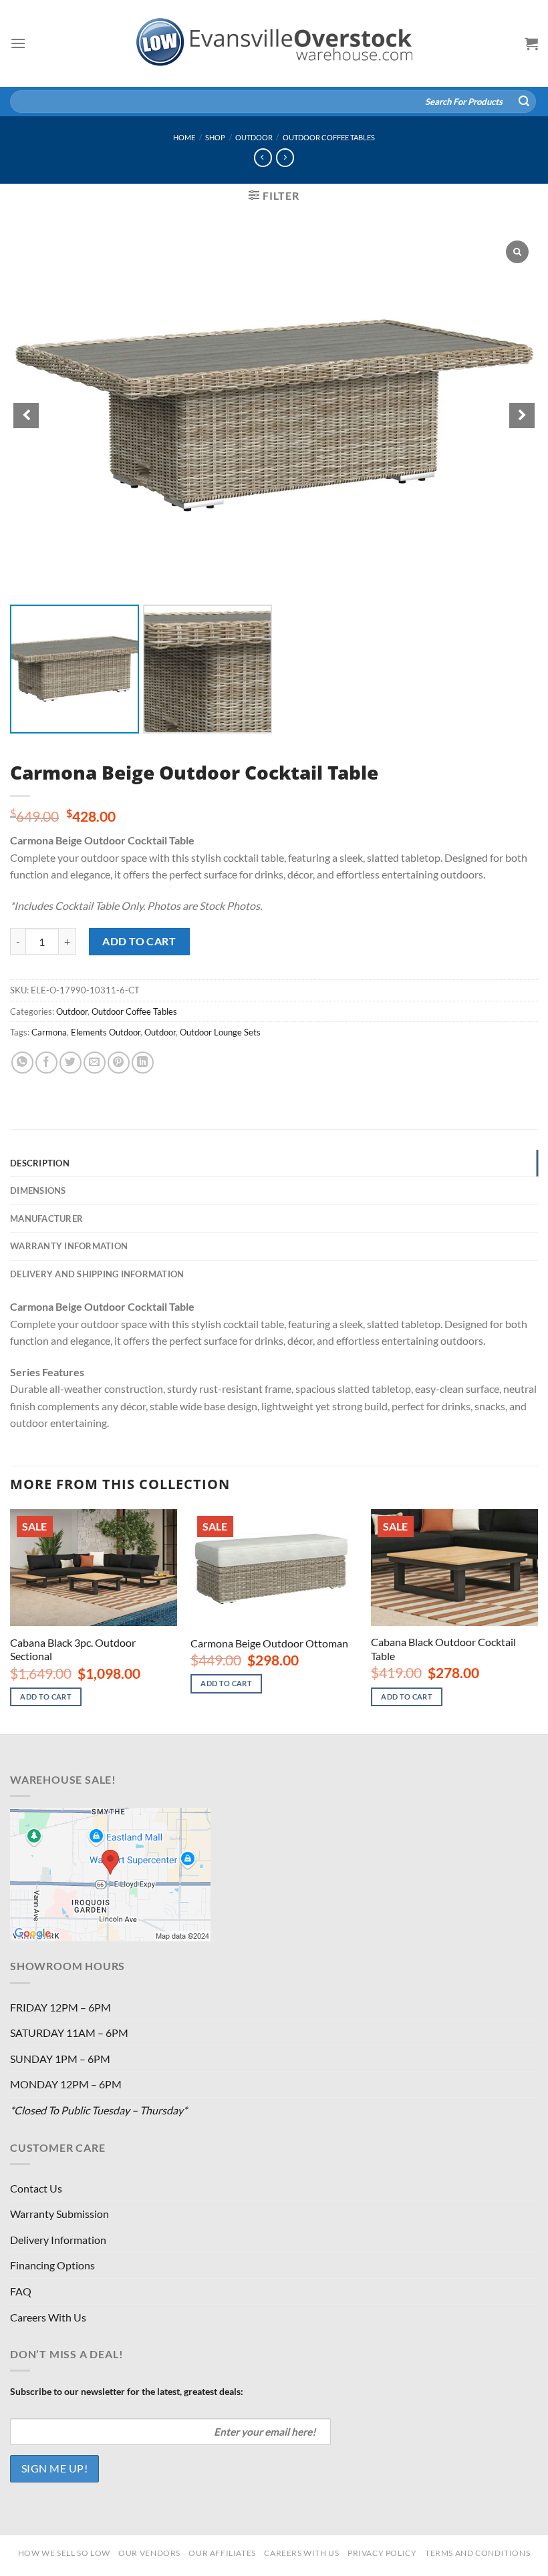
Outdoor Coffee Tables (329, 137)
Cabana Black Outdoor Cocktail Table (443, 1649)
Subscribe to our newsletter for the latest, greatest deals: (127, 2391)
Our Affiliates (222, 2553)
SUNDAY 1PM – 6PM (60, 2059)
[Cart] (531, 43)
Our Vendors (149, 2553)
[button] (522, 416)
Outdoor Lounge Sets (220, 1032)
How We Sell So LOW (64, 2553)
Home (184, 137)
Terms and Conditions (477, 2553)
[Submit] (524, 102)
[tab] (274, 1163)
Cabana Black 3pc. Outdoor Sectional (73, 1649)
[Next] (537, 1620)
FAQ (21, 2291)
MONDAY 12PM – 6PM (66, 2084)
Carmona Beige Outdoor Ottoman (269, 1643)
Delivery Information (58, 2240)
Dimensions (38, 1190)
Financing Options (52, 2265)
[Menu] (18, 43)
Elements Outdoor (106, 1032)
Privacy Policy (382, 2553)
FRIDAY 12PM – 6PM (60, 2007)
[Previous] (11, 1620)
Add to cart (139, 941)
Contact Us (36, 2188)
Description (40, 1163)
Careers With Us (48, 2317)
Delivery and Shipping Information (97, 1274)
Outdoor (254, 137)
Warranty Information (69, 1246)
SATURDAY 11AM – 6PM (69, 2033)
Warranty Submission (59, 2214)
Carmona (49, 1032)
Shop (215, 137)
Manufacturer (46, 1219)
